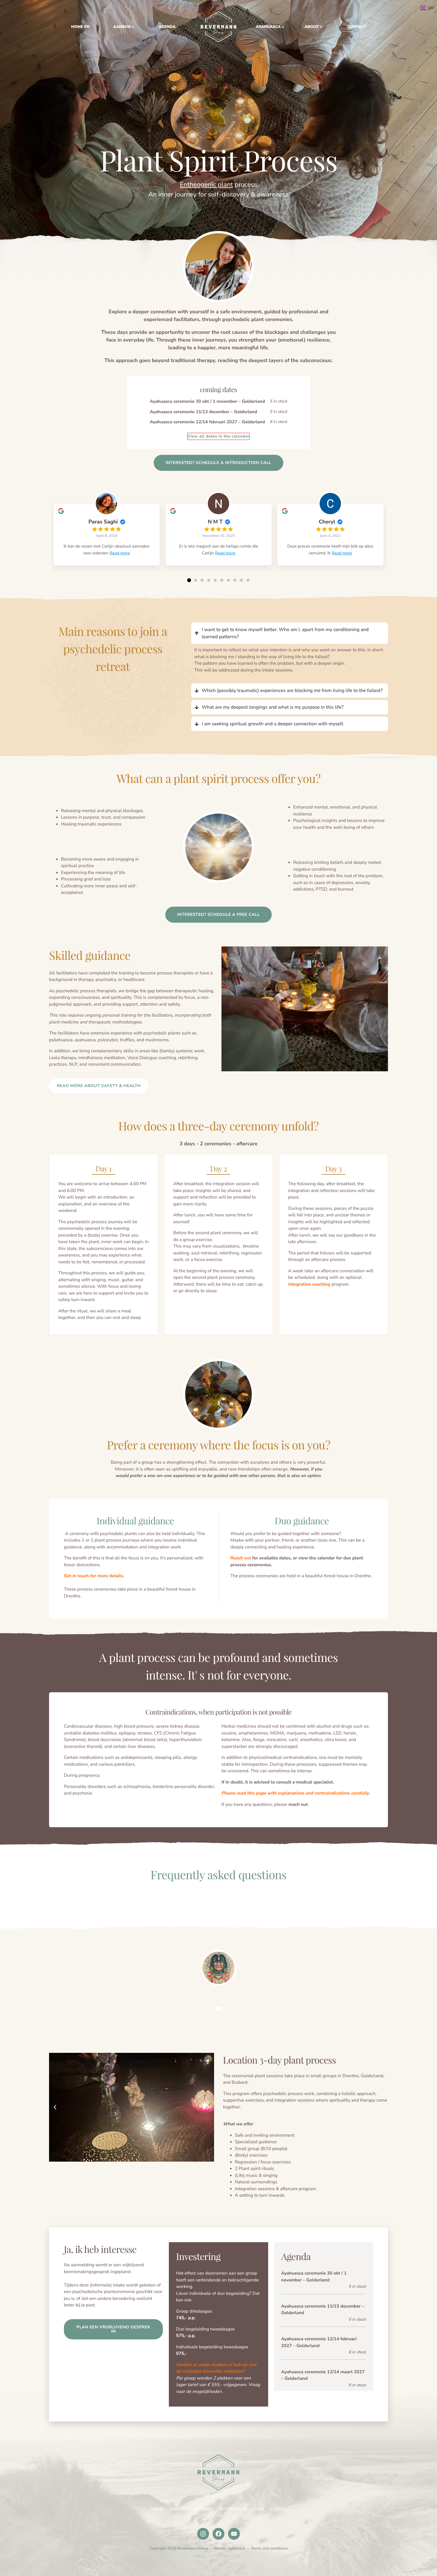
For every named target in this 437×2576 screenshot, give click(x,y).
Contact (357, 27)
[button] (189, 580)
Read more (120, 553)
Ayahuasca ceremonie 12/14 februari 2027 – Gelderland (207, 422)
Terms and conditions (269, 2548)
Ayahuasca (268, 27)
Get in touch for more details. (94, 1576)
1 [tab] (218, 2009)
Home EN (218, 27)
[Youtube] (234, 2534)
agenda (204, 2509)
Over (258, 2509)
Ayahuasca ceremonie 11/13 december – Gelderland (203, 412)
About (312, 27)
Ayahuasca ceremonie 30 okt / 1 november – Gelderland (207, 402)
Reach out (241, 1558)
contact (280, 2509)
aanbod (122, 27)
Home (158, 2509)
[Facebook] (218, 2534)
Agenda (167, 27)
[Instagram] (203, 2534)
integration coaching (309, 1284)
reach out (298, 1805)
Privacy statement (229, 2548)
